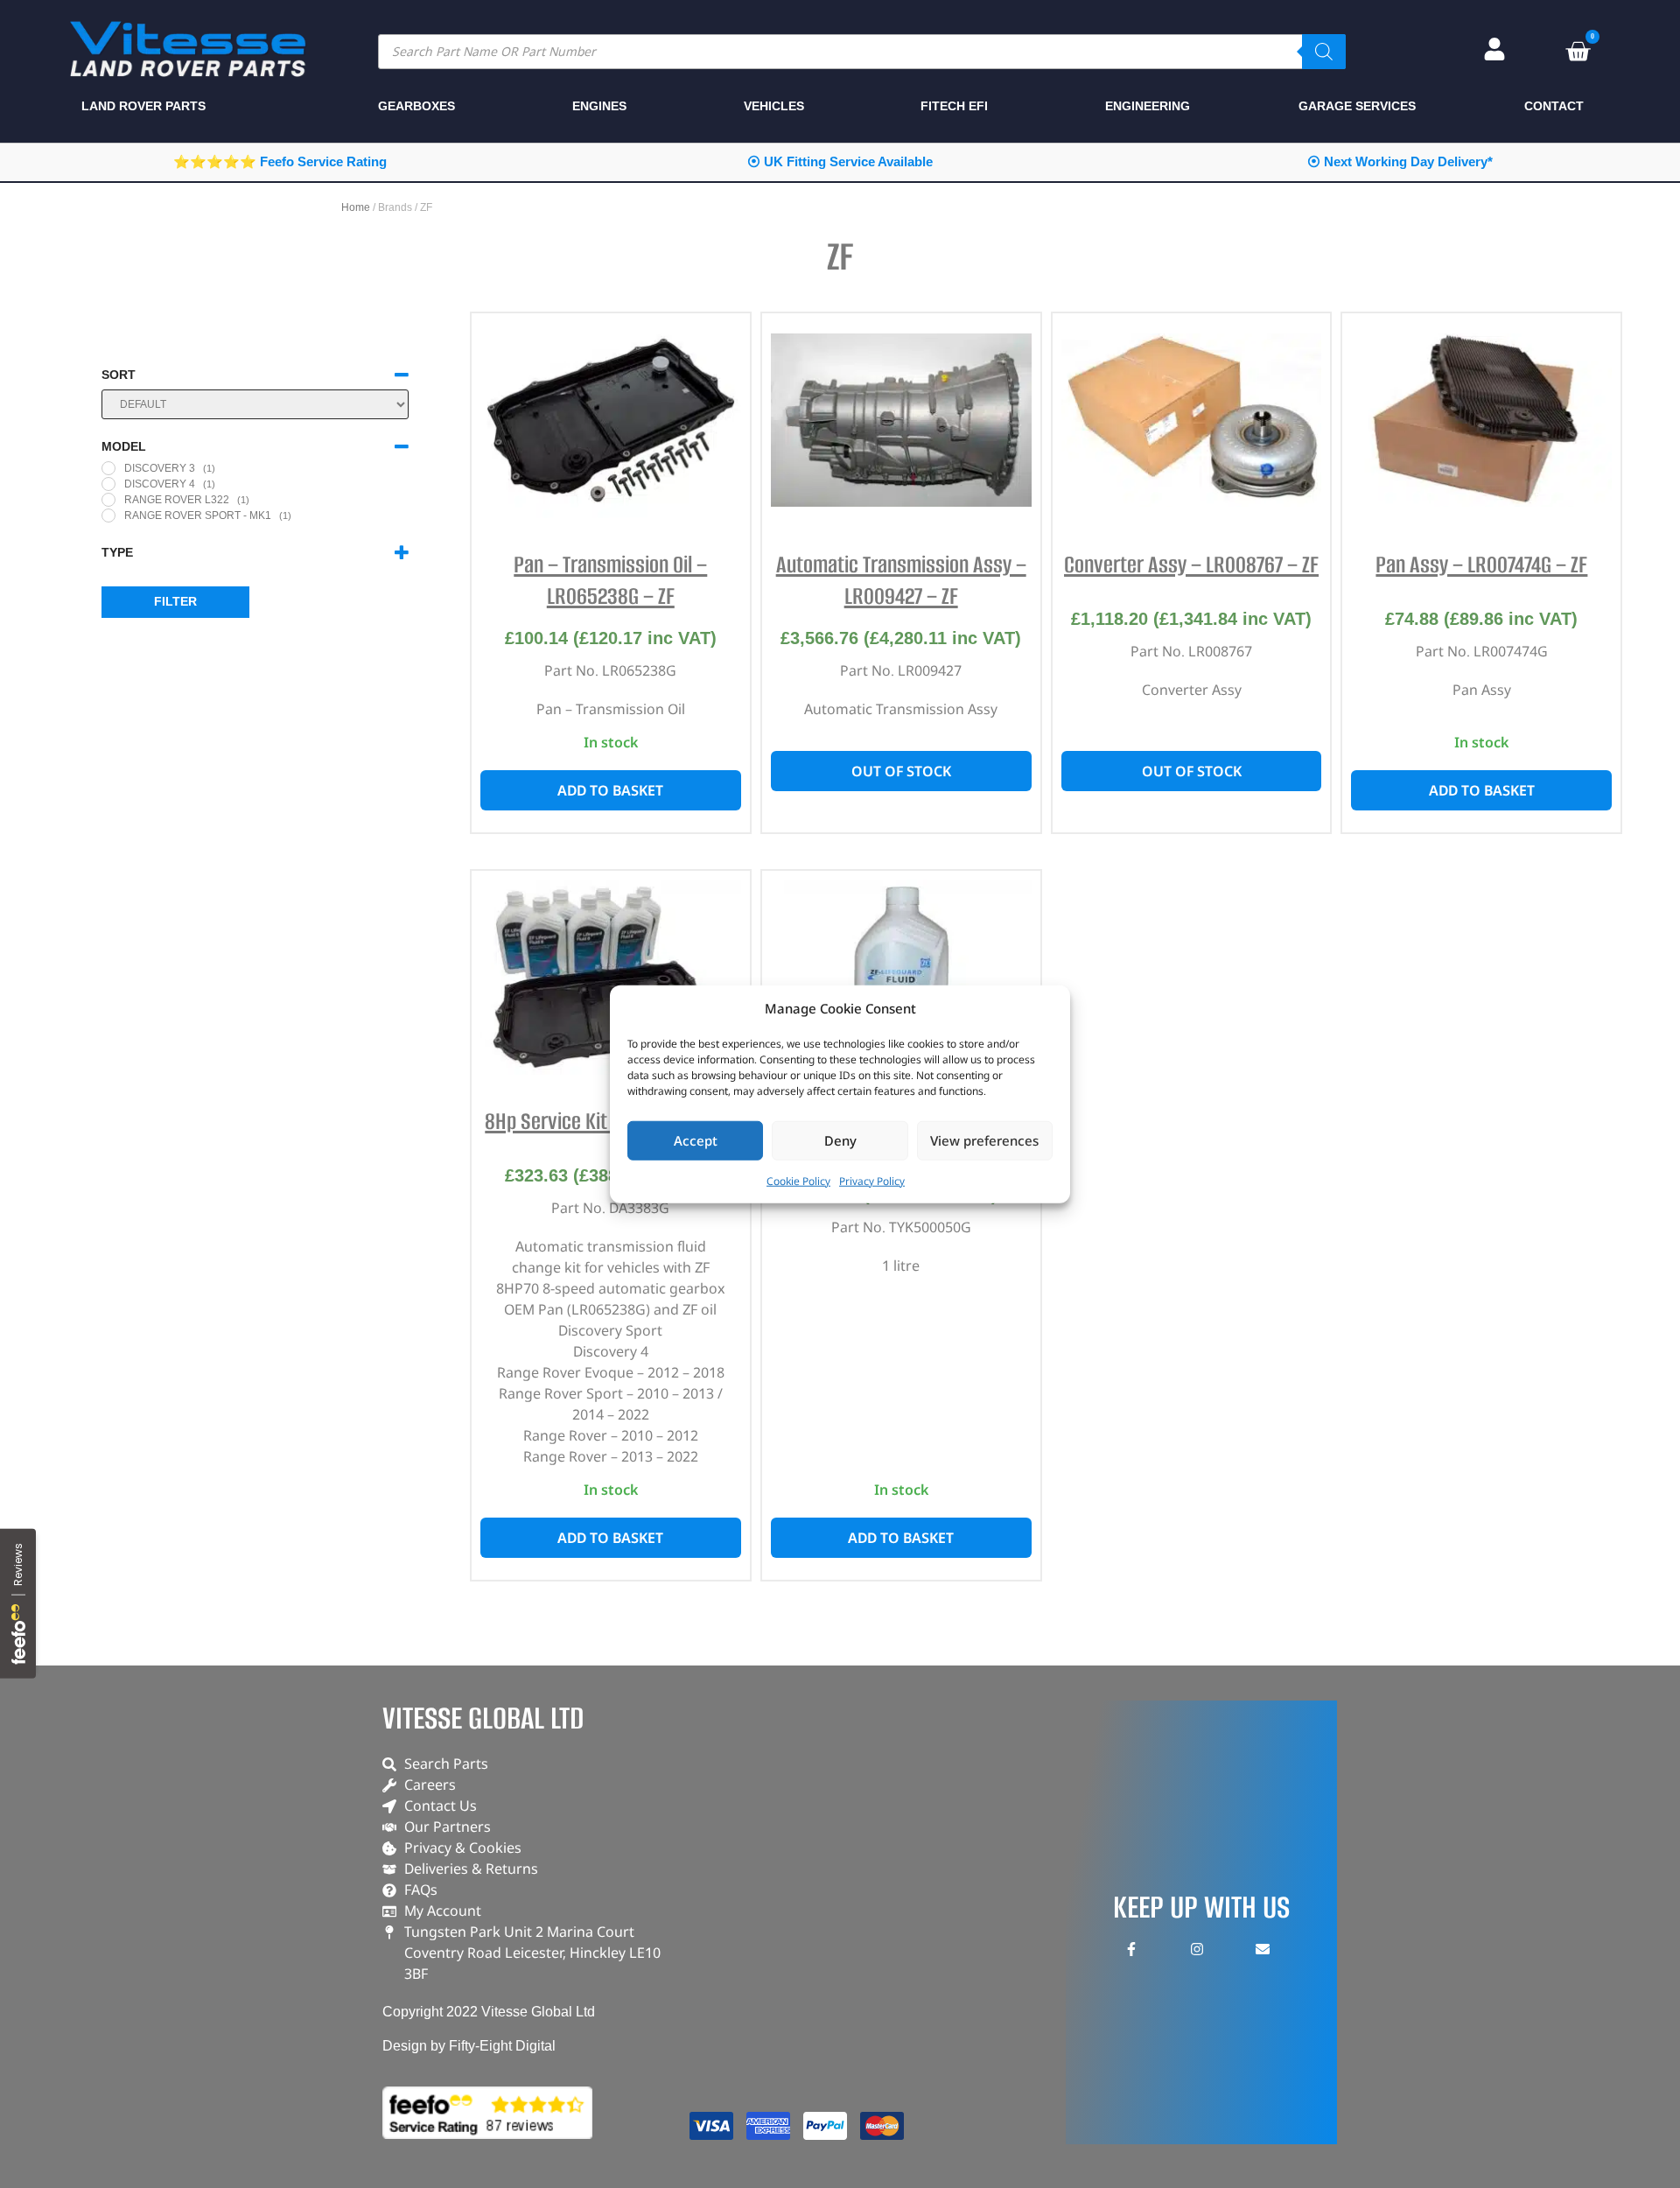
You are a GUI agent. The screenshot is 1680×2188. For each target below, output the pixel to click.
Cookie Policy (798, 1180)
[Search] (1324, 52)
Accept (696, 1140)
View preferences (984, 1140)
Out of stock (901, 771)
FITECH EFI (954, 106)
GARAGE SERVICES (1357, 106)
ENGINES (599, 106)
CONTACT (1554, 106)
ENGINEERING (1148, 106)
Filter (175, 601)
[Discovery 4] (108, 484)
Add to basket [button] (610, 790)
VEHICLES (774, 106)
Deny (840, 1140)
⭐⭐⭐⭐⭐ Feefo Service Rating (280, 161)
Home (356, 207)
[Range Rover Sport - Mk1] (108, 515)
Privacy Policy (872, 1180)
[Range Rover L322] (108, 500)
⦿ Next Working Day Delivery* (1400, 161)
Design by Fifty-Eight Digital (469, 2046)
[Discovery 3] (108, 468)
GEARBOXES (416, 106)
